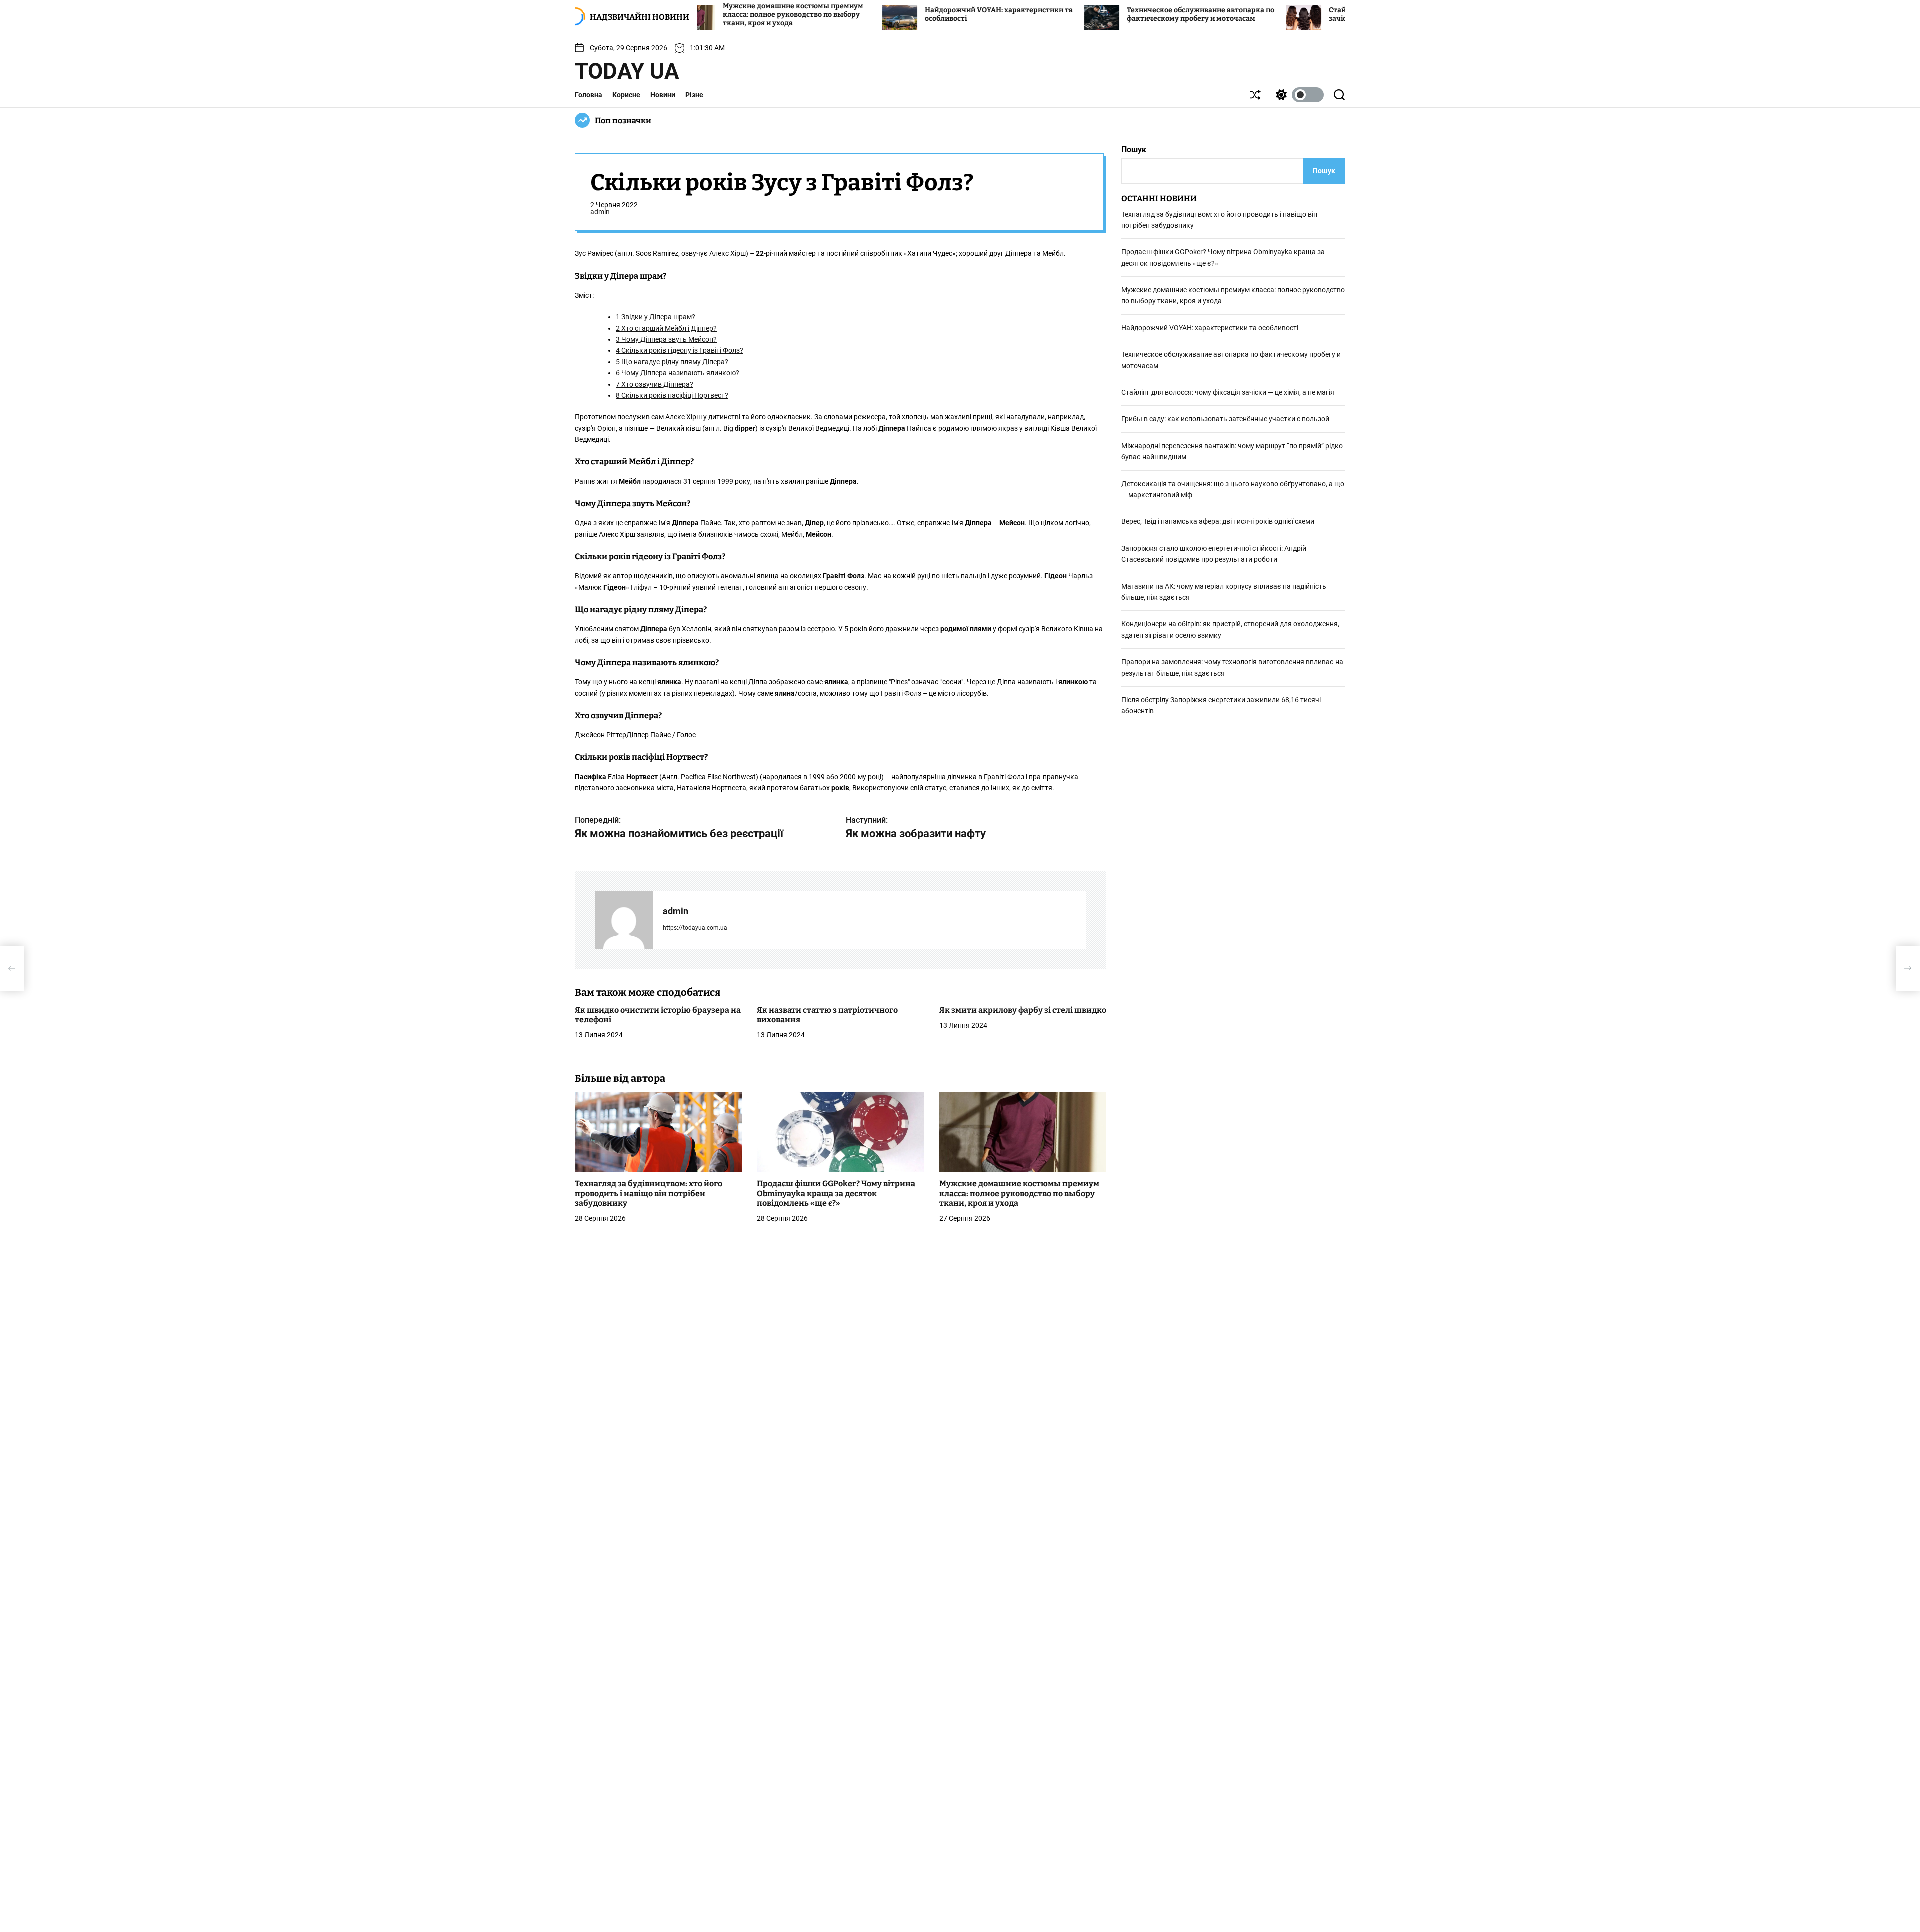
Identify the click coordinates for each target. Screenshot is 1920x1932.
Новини (663, 95)
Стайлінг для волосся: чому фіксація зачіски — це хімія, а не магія (1284, 14)
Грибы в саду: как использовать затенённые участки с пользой (1225, 419)
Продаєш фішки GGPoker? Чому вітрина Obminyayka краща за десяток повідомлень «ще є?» (836, 1194)
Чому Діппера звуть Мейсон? (666, 339)
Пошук (1134, 150)
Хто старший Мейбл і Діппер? (666, 328)
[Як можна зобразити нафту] (1908, 968)
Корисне (626, 95)
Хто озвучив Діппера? (655, 384)
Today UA (627, 71)
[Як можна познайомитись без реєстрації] (12, 968)
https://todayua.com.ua (695, 928)
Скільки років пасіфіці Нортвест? (672, 395)
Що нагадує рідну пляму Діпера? (672, 362)
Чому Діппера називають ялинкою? (678, 373)
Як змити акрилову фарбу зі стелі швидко (1023, 1010)
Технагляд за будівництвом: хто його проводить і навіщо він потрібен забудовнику (649, 1194)
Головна (589, 95)
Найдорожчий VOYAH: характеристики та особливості (1210, 328)
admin (600, 212)
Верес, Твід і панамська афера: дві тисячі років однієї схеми (1218, 522)
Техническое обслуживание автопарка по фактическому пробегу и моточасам (1092, 14)
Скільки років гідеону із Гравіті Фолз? (680, 351)
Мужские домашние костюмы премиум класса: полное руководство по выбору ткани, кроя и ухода (1019, 1194)
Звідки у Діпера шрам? (656, 317)
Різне (694, 95)
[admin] (624, 920)
